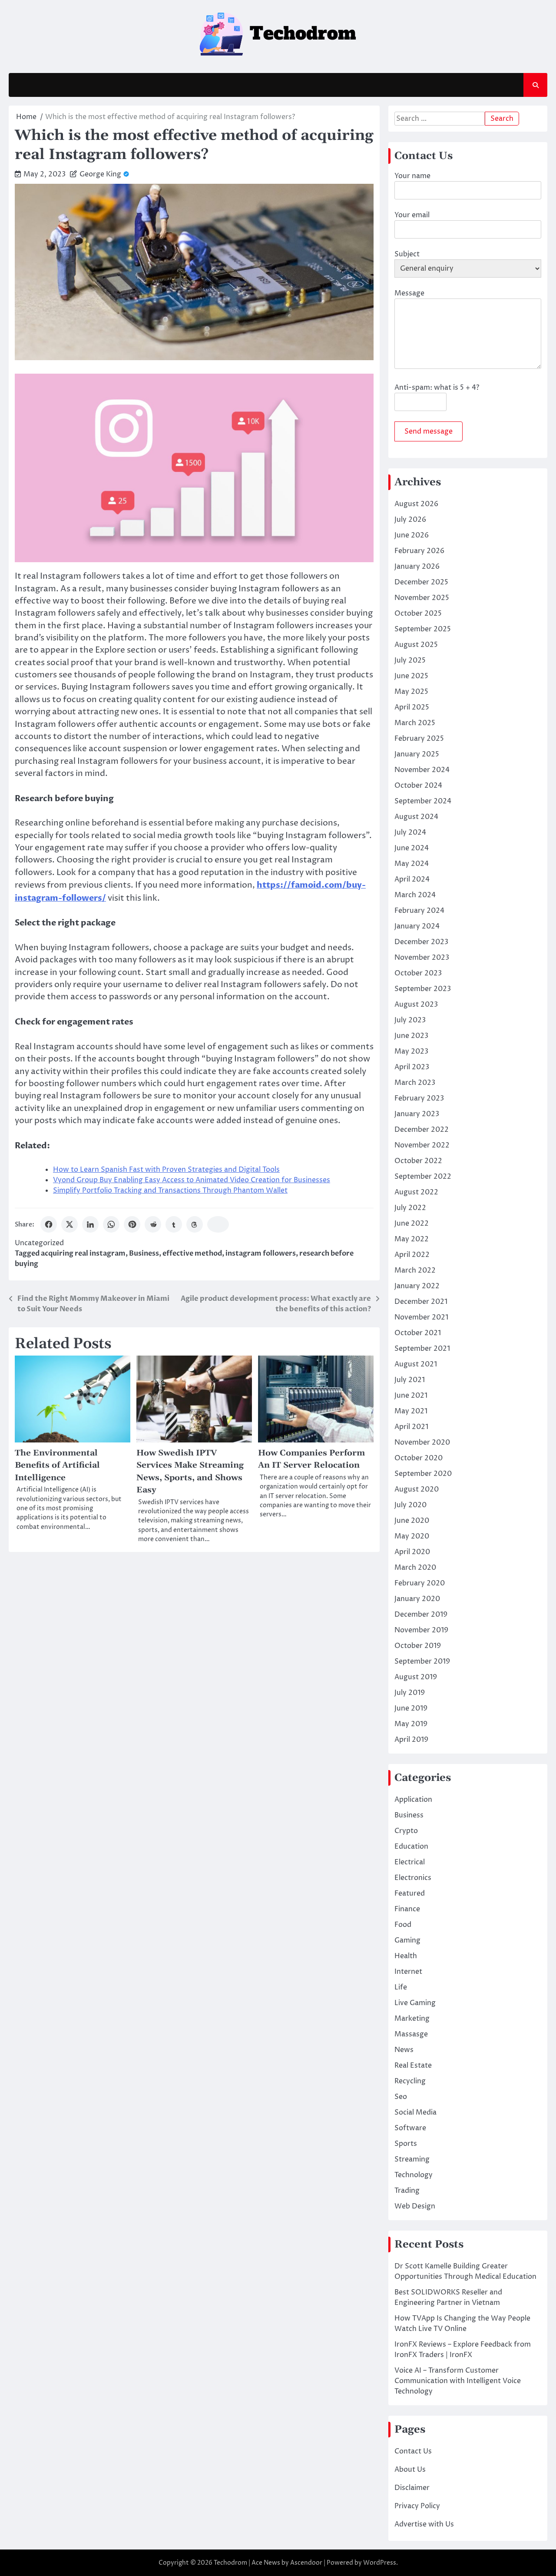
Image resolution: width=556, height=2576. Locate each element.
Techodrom (230, 2563)
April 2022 (412, 1255)
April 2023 (412, 1067)
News (404, 2050)
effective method (192, 1253)
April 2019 (411, 1740)
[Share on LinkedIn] (90, 1224)
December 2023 (421, 942)
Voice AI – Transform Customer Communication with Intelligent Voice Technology (458, 2381)
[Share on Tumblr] (174, 1224)
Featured (410, 1893)
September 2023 (423, 989)
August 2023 (416, 1005)
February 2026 (419, 551)
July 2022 (410, 1208)
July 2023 (410, 1020)
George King (100, 174)
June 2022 (412, 1223)
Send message (429, 431)
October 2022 (418, 1161)
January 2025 (417, 754)
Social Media (415, 2112)
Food (403, 1925)
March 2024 (415, 895)
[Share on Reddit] (153, 1224)
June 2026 (412, 535)
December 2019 (421, 1615)
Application (413, 1800)
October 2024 (418, 786)
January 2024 (417, 926)
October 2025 (418, 613)
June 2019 (411, 1708)
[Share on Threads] (195, 1224)
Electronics (413, 1878)
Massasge (411, 2034)
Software (410, 2128)
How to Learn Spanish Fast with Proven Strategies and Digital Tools (166, 1170)
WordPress (380, 2563)
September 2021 (422, 1349)
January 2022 (417, 1286)
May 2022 (412, 1239)
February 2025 (419, 739)
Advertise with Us (424, 2524)
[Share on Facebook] (49, 1224)
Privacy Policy (417, 2506)
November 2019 (421, 1630)
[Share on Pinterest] (132, 1224)
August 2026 (416, 504)
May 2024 (412, 864)
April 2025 (412, 707)
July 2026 (410, 520)
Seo (401, 2097)
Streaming (412, 2159)
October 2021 (418, 1333)
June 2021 (411, 1396)
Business (144, 1253)
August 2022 (416, 1192)
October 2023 (418, 973)
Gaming (407, 1940)
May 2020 (412, 1536)
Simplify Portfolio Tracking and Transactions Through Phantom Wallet (170, 1190)
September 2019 (422, 1661)
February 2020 (420, 1583)
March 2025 (415, 723)
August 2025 (416, 645)
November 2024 (422, 770)
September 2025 (423, 629)
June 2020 (412, 1521)
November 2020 (422, 1442)
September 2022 (423, 1177)
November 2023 (422, 958)
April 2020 (412, 1552)
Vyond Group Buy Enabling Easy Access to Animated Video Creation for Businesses (192, 1180)
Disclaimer (412, 2488)
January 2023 (417, 1114)
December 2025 (421, 582)
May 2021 (411, 1411)
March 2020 (415, 1568)
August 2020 (417, 1489)
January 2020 (417, 1599)
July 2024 (410, 832)
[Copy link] (218, 1224)
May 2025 (411, 692)
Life (401, 1987)
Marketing (412, 2019)
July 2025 (410, 660)
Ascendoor (306, 2563)
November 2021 (421, 1317)
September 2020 (423, 1474)
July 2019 (410, 1693)
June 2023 (411, 1036)
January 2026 (417, 567)
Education (411, 1847)
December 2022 (422, 1130)
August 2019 (416, 1677)
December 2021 (421, 1302)
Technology (414, 2175)
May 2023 (411, 1051)
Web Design (415, 2206)
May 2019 (411, 1724)
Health (406, 1956)
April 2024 (412, 879)
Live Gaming (415, 2003)
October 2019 (418, 1646)
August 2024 (416, 817)
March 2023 (415, 1083)
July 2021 (410, 1380)
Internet (408, 1972)
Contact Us (413, 2451)
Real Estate (413, 2065)
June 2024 (412, 848)
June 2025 (411, 676)
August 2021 (416, 1364)
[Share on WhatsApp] (111, 1224)
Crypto (406, 1831)
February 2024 (419, 911)
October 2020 (419, 1458)
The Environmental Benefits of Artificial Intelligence (57, 1465)
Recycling (410, 2081)
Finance (407, 1909)
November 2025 (422, 598)
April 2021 (411, 1427)
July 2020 (410, 1505)
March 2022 (415, 1270)
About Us (410, 2470)
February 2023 (419, 1098)
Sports (406, 2144)
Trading (407, 2191)
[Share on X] (69, 1224)
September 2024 (423, 801)
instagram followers (261, 1253)
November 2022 (422, 1145)
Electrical (410, 1862)
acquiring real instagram (83, 1253)
